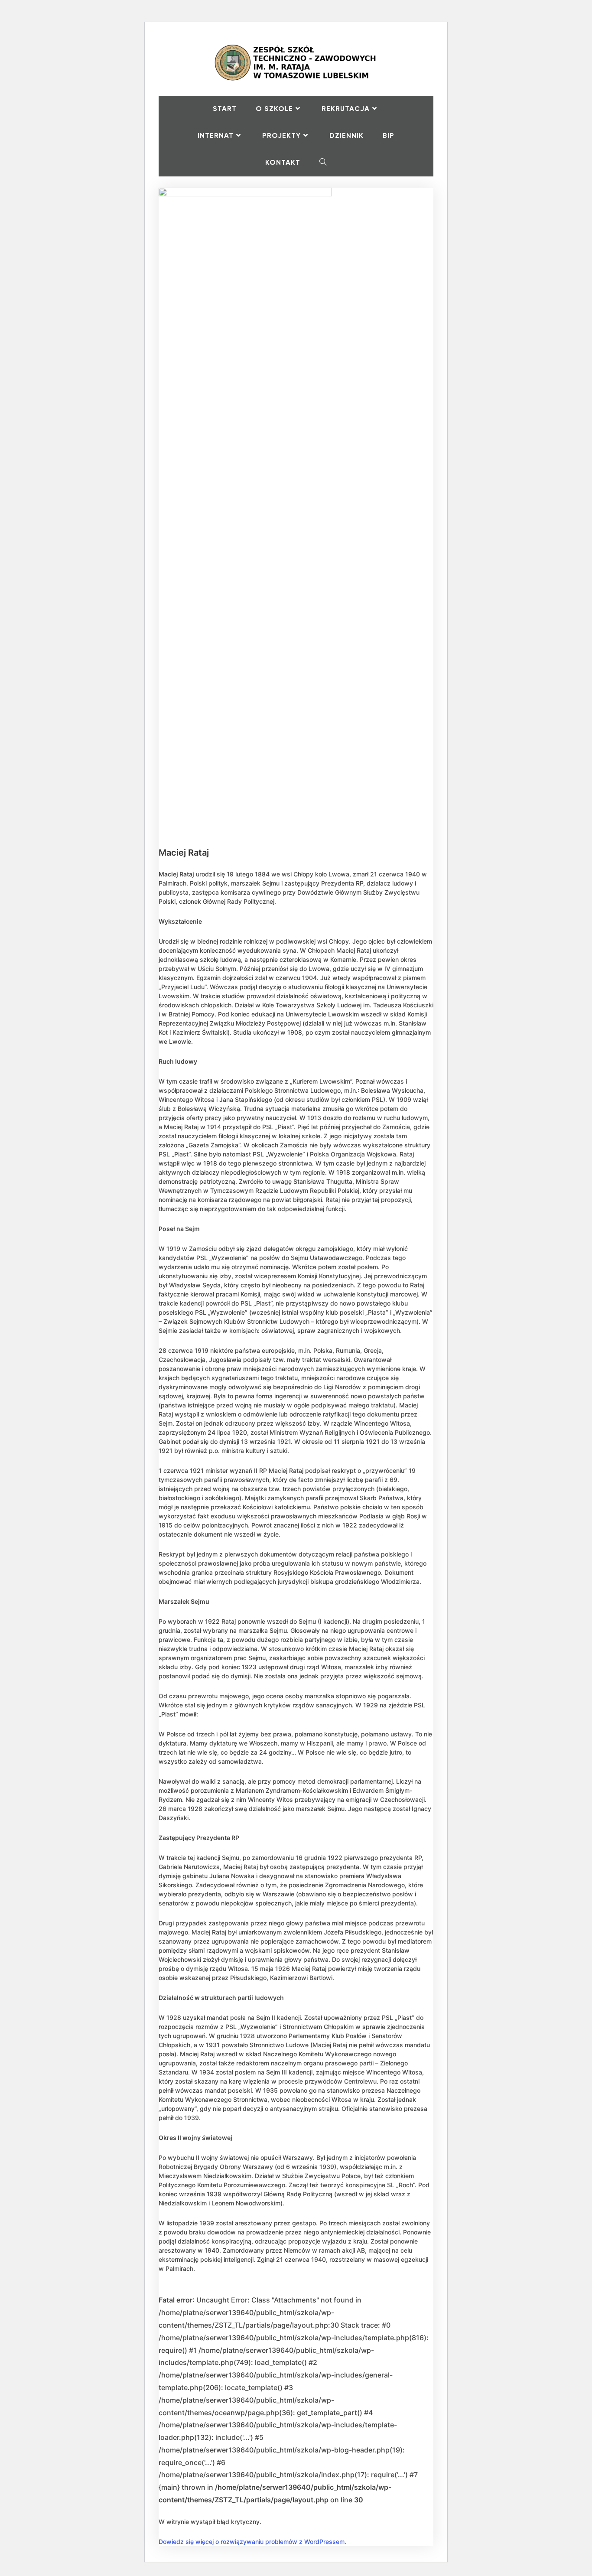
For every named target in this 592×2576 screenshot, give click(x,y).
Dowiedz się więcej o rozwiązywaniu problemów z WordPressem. (252, 2542)
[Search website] (323, 163)
